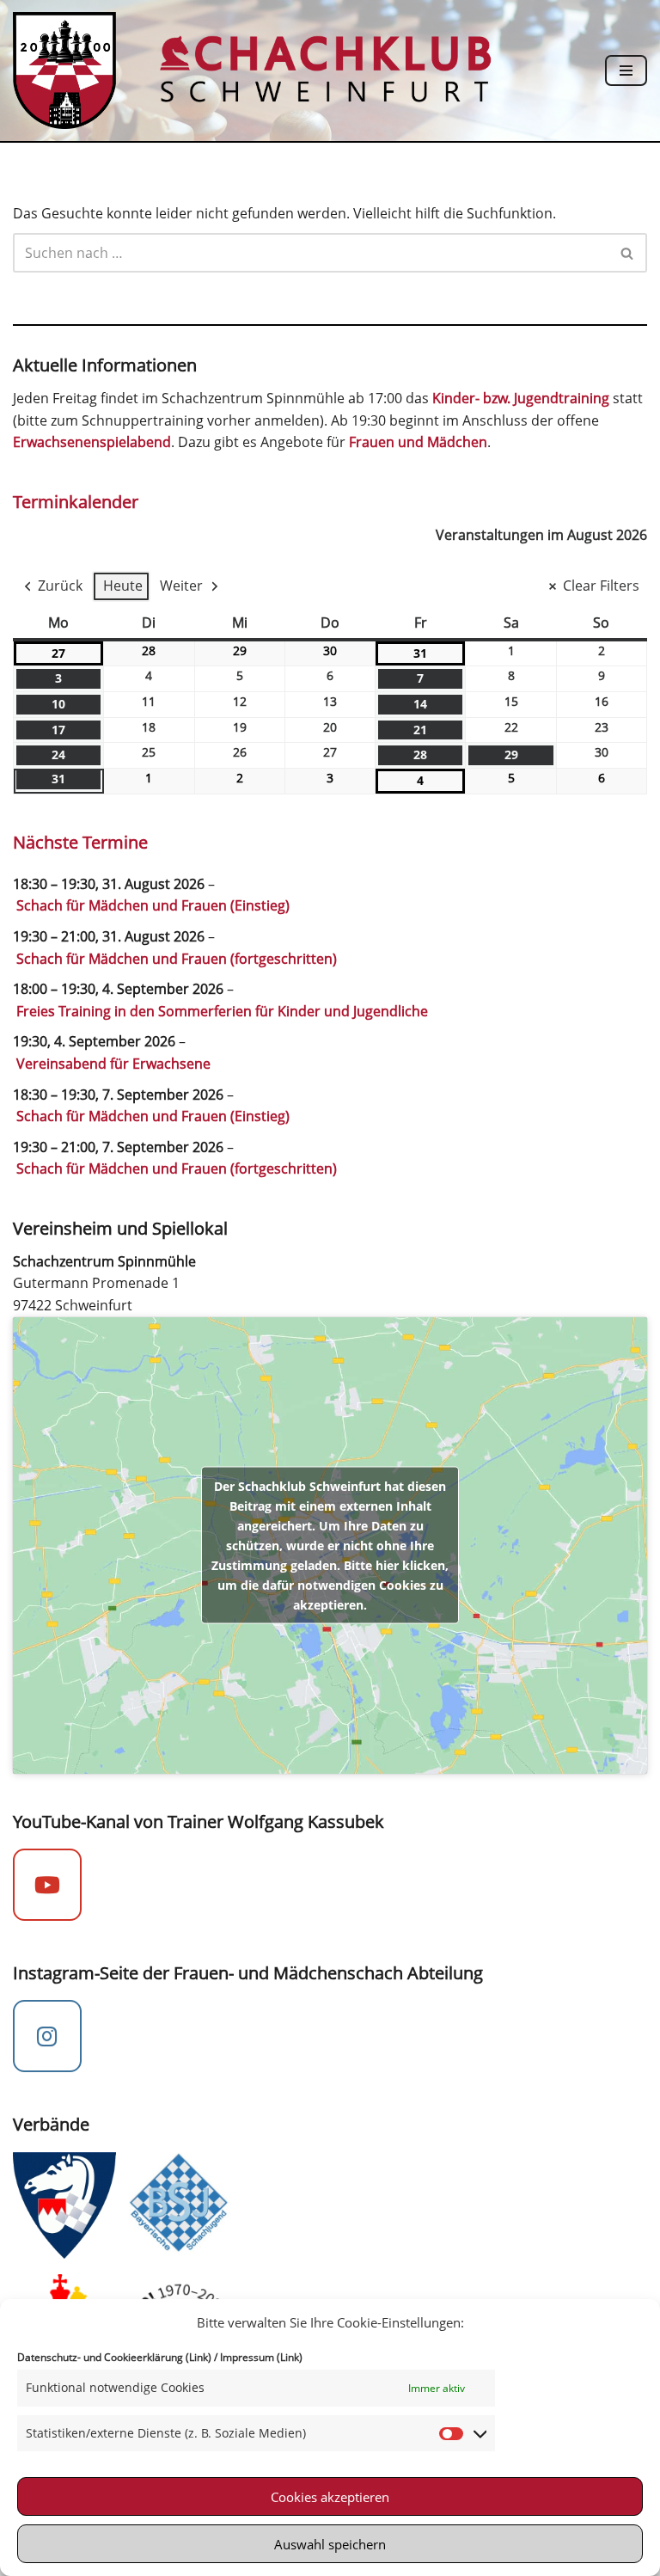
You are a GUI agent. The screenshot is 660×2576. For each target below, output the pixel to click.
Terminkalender (76, 502)
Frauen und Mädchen (418, 442)
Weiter (181, 586)
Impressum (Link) (261, 2357)
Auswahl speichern (330, 2544)
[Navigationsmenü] (626, 71)
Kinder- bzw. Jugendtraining (521, 398)
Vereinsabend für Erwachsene (113, 1064)
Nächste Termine (80, 842)
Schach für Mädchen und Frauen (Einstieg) (153, 905)
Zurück (60, 586)
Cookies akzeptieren (330, 2497)
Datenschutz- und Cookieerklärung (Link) (114, 2357)
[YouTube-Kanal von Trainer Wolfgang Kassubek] (47, 1885)
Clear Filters (601, 586)
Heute (123, 586)
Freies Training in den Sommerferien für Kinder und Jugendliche (222, 1011)
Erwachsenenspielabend (92, 442)
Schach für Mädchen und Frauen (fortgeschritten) (177, 959)
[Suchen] (628, 253)
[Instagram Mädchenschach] (47, 2036)
